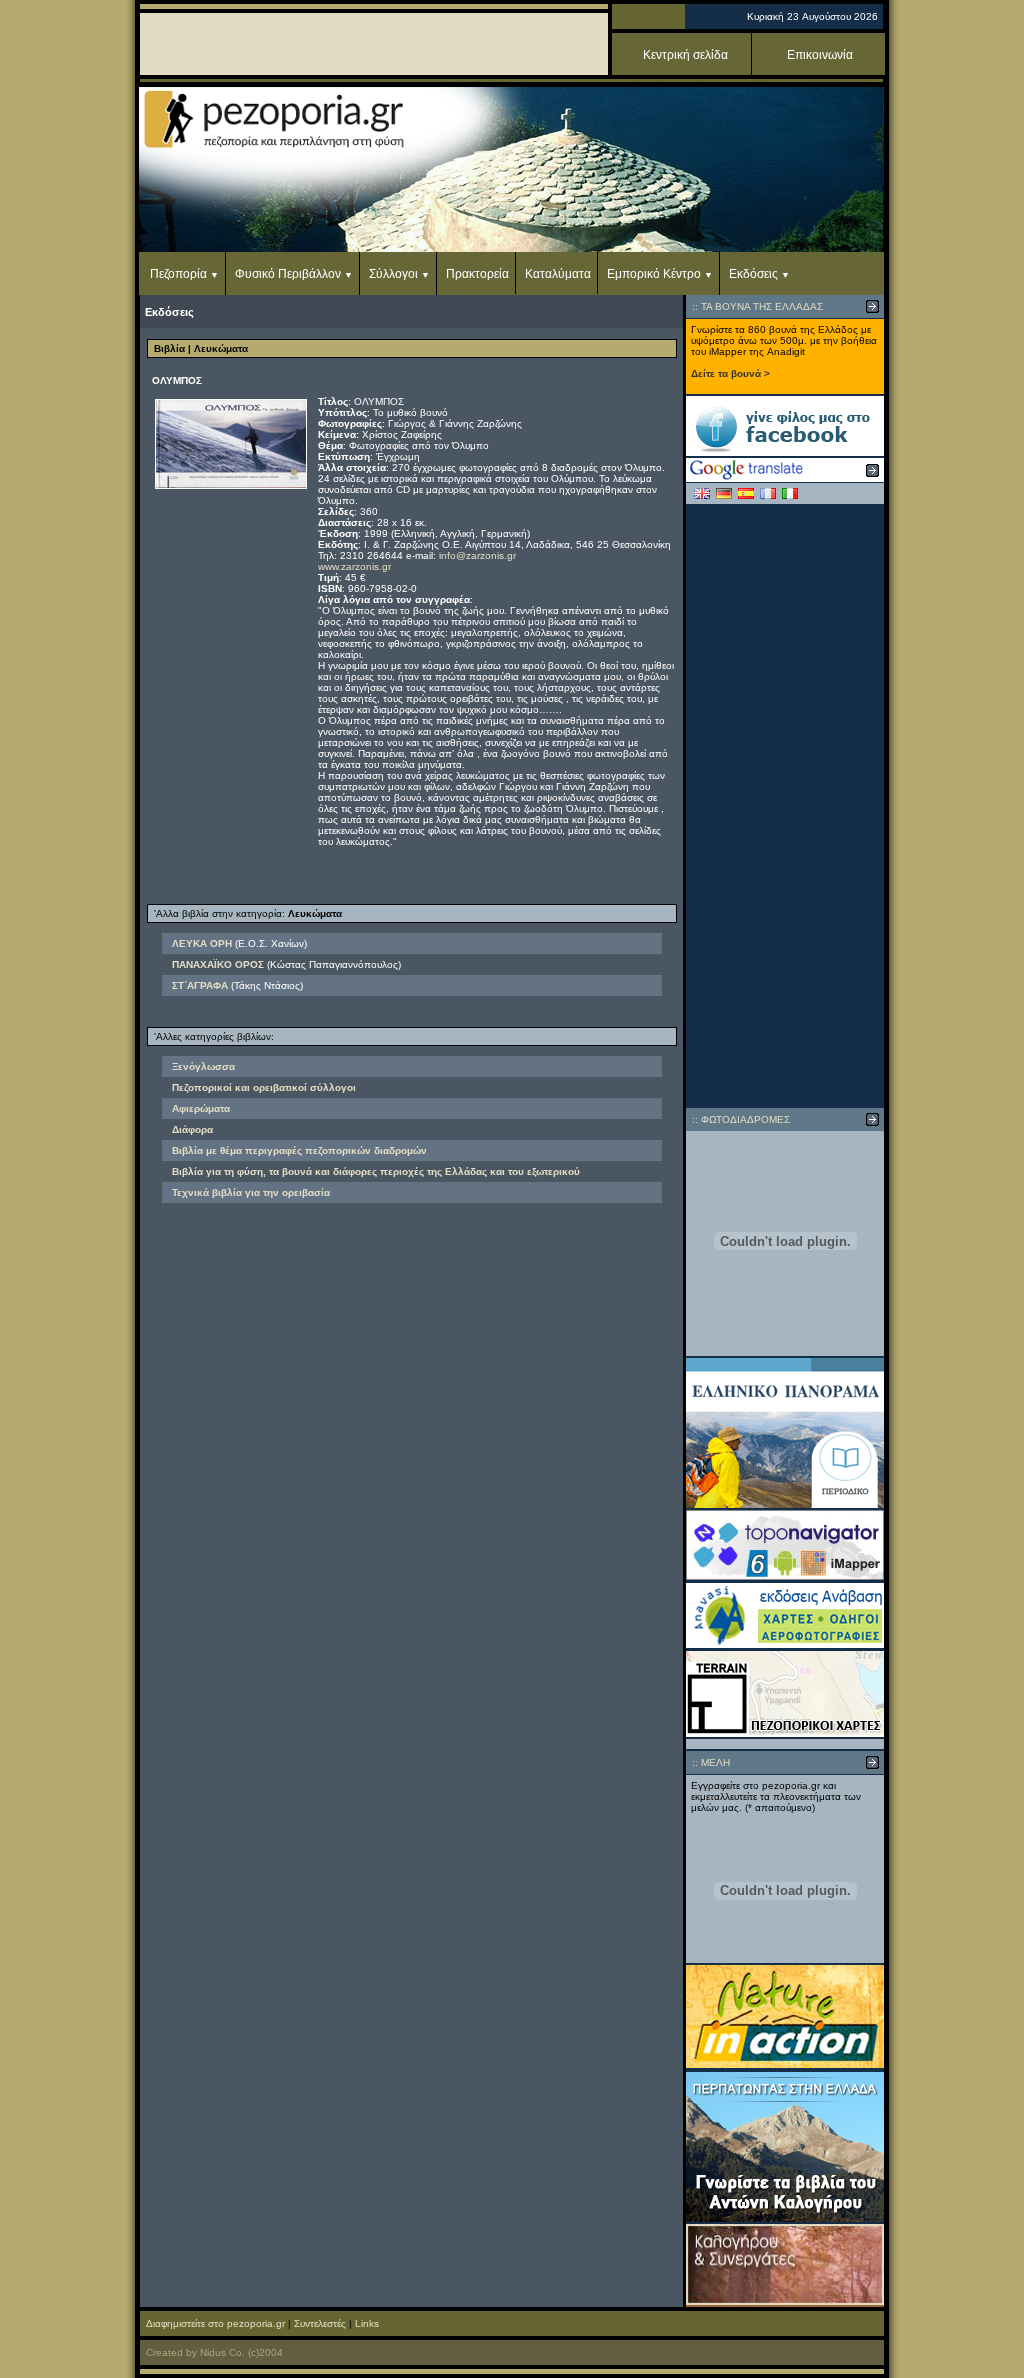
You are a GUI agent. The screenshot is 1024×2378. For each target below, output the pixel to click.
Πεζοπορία (178, 274)
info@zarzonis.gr (477, 555)
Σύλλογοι (393, 274)
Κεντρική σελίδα (685, 55)
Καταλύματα (558, 274)
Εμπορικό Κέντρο (654, 274)
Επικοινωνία (820, 55)
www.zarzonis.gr (354, 566)
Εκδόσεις (753, 274)
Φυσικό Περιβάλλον (288, 274)
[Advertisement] (785, 806)
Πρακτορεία (477, 274)
